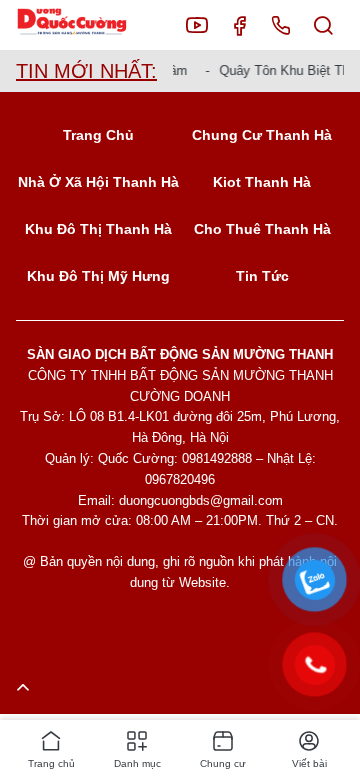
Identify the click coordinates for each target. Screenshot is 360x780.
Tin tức (262, 276)
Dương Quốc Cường (87, 25)
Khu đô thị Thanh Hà (98, 229)
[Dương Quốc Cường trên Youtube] (197, 25)
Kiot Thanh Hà (262, 182)
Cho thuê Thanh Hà (262, 229)
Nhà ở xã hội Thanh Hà (98, 182)
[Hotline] (281, 25)
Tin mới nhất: (86, 71)
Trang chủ (98, 135)
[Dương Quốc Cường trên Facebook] (239, 25)
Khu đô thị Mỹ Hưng (98, 276)
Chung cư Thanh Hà (262, 135)
